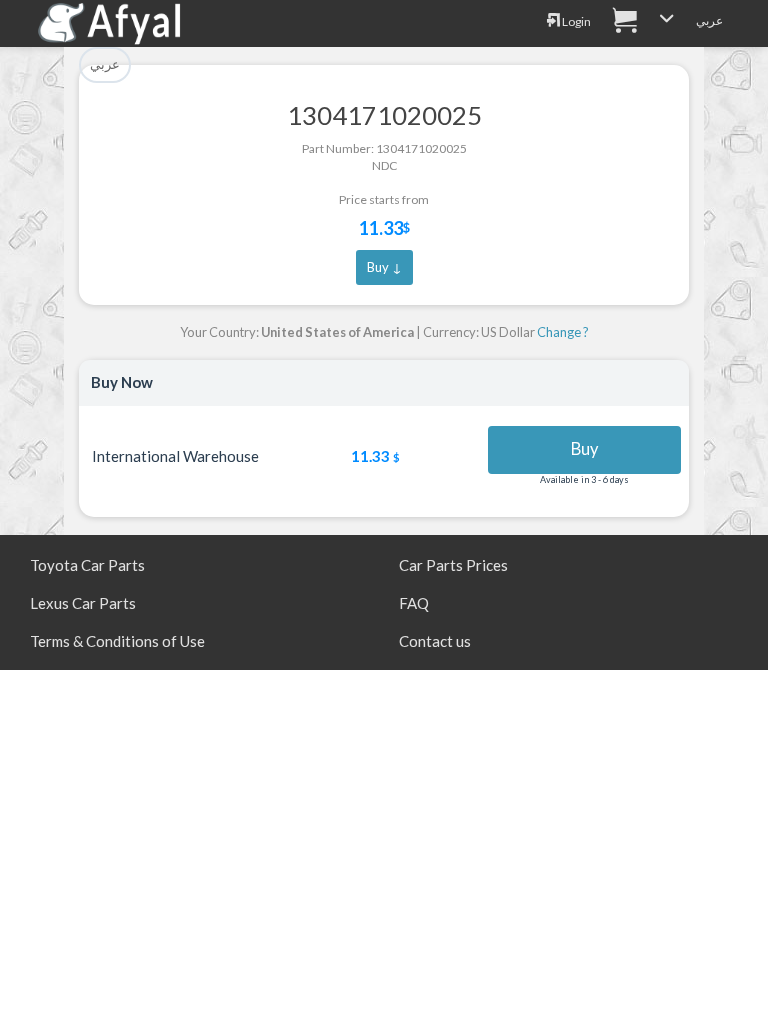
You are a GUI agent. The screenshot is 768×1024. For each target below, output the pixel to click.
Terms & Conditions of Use (117, 641)
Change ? (563, 332)
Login (575, 21)
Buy (584, 449)
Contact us (435, 641)
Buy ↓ (384, 267)
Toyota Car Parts (87, 565)
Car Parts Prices (453, 565)
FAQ (414, 603)
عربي (709, 20)
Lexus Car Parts (83, 603)
